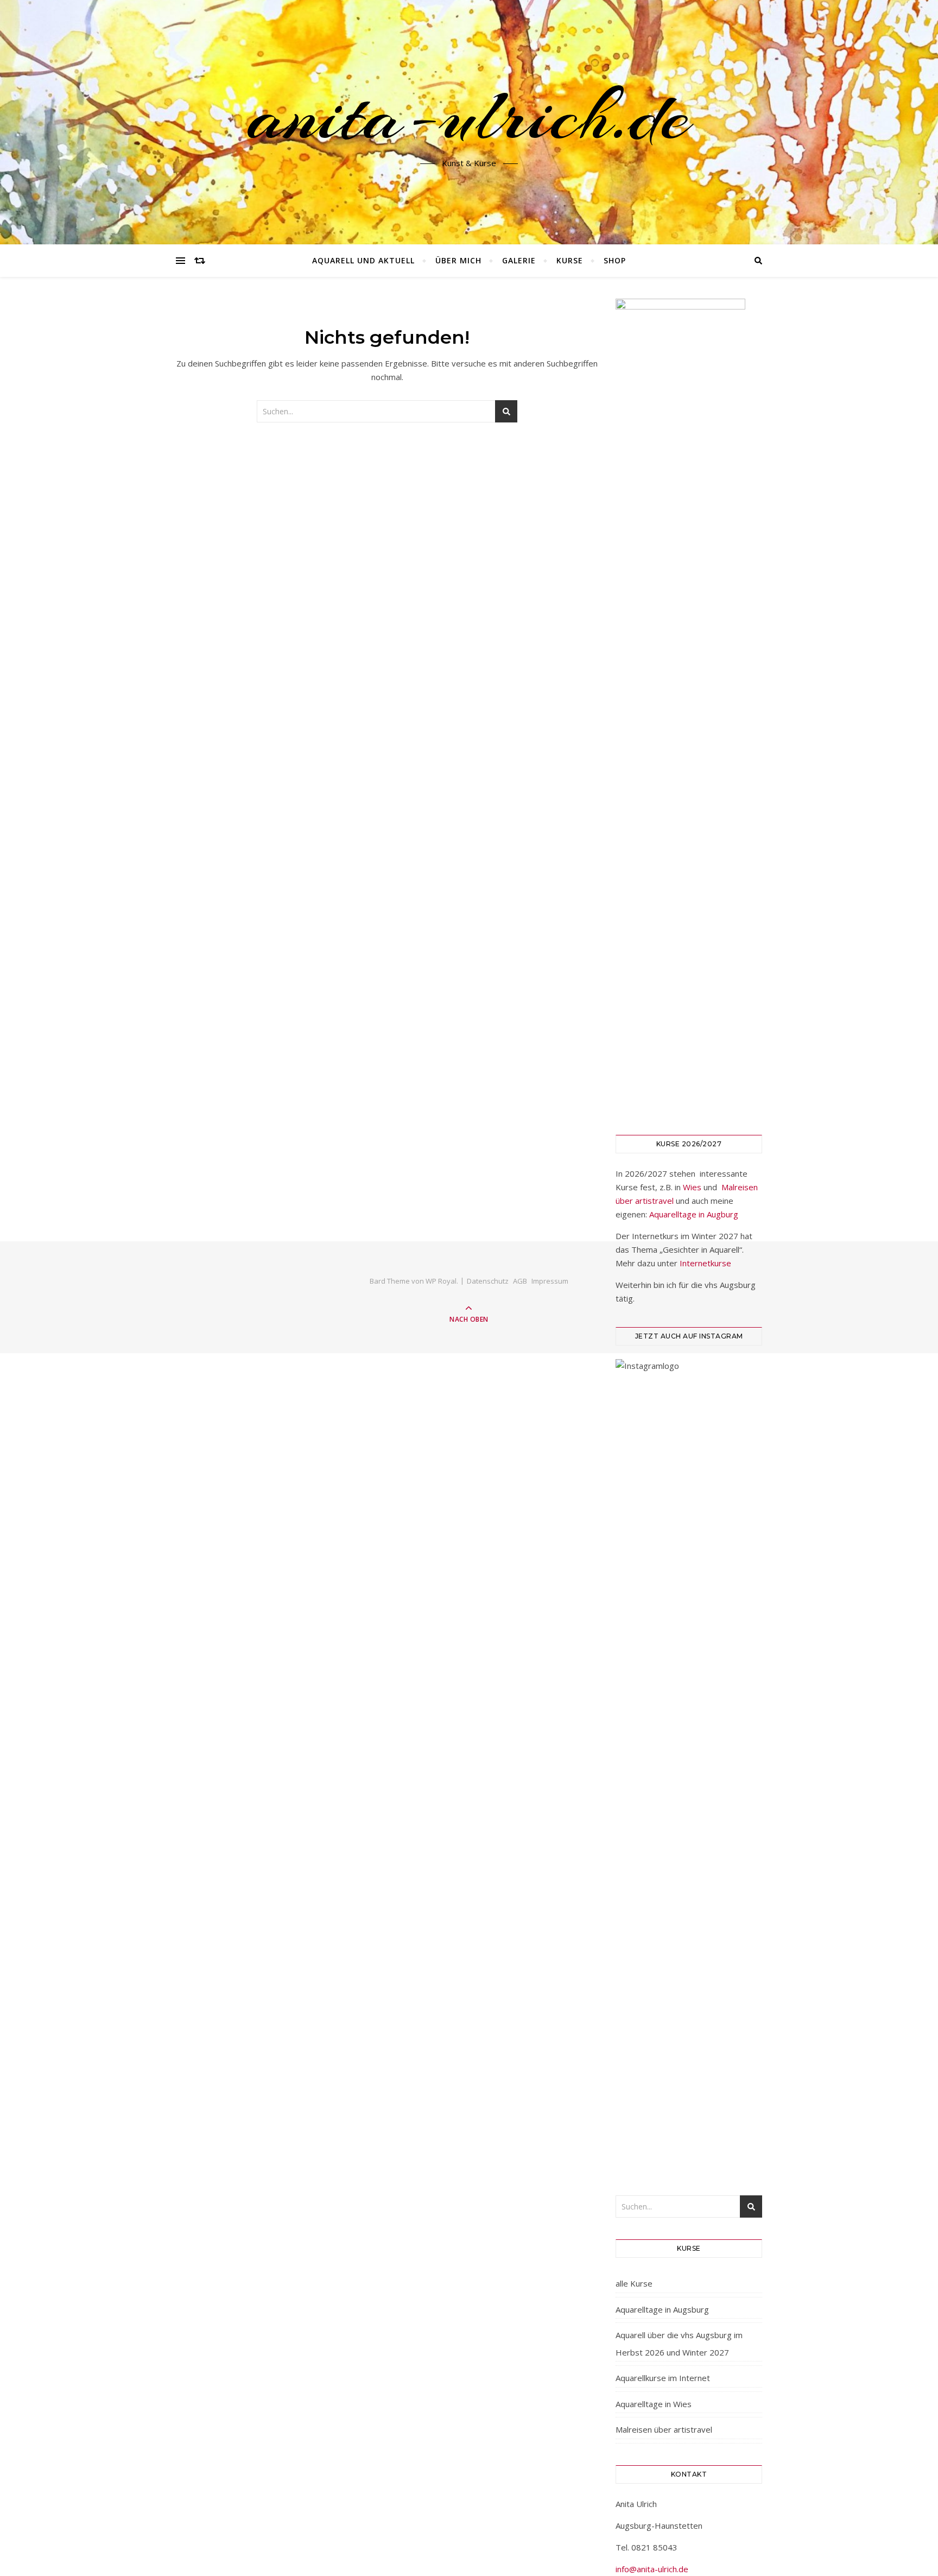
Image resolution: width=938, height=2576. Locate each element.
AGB (520, 1281)
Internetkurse (705, 1263)
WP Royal (441, 1281)
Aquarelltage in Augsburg (662, 2309)
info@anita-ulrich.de (652, 2569)
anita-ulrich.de (469, 116)
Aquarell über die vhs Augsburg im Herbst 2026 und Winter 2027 (679, 2344)
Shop (615, 260)
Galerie (519, 260)
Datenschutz (488, 1281)
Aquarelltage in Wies (654, 2404)
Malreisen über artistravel (664, 2429)
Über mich (458, 260)
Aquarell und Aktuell (363, 260)
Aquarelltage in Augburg (694, 1214)
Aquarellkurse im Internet (663, 2378)
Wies (692, 1187)
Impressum (550, 1281)
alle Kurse (634, 2283)
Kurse (570, 260)
